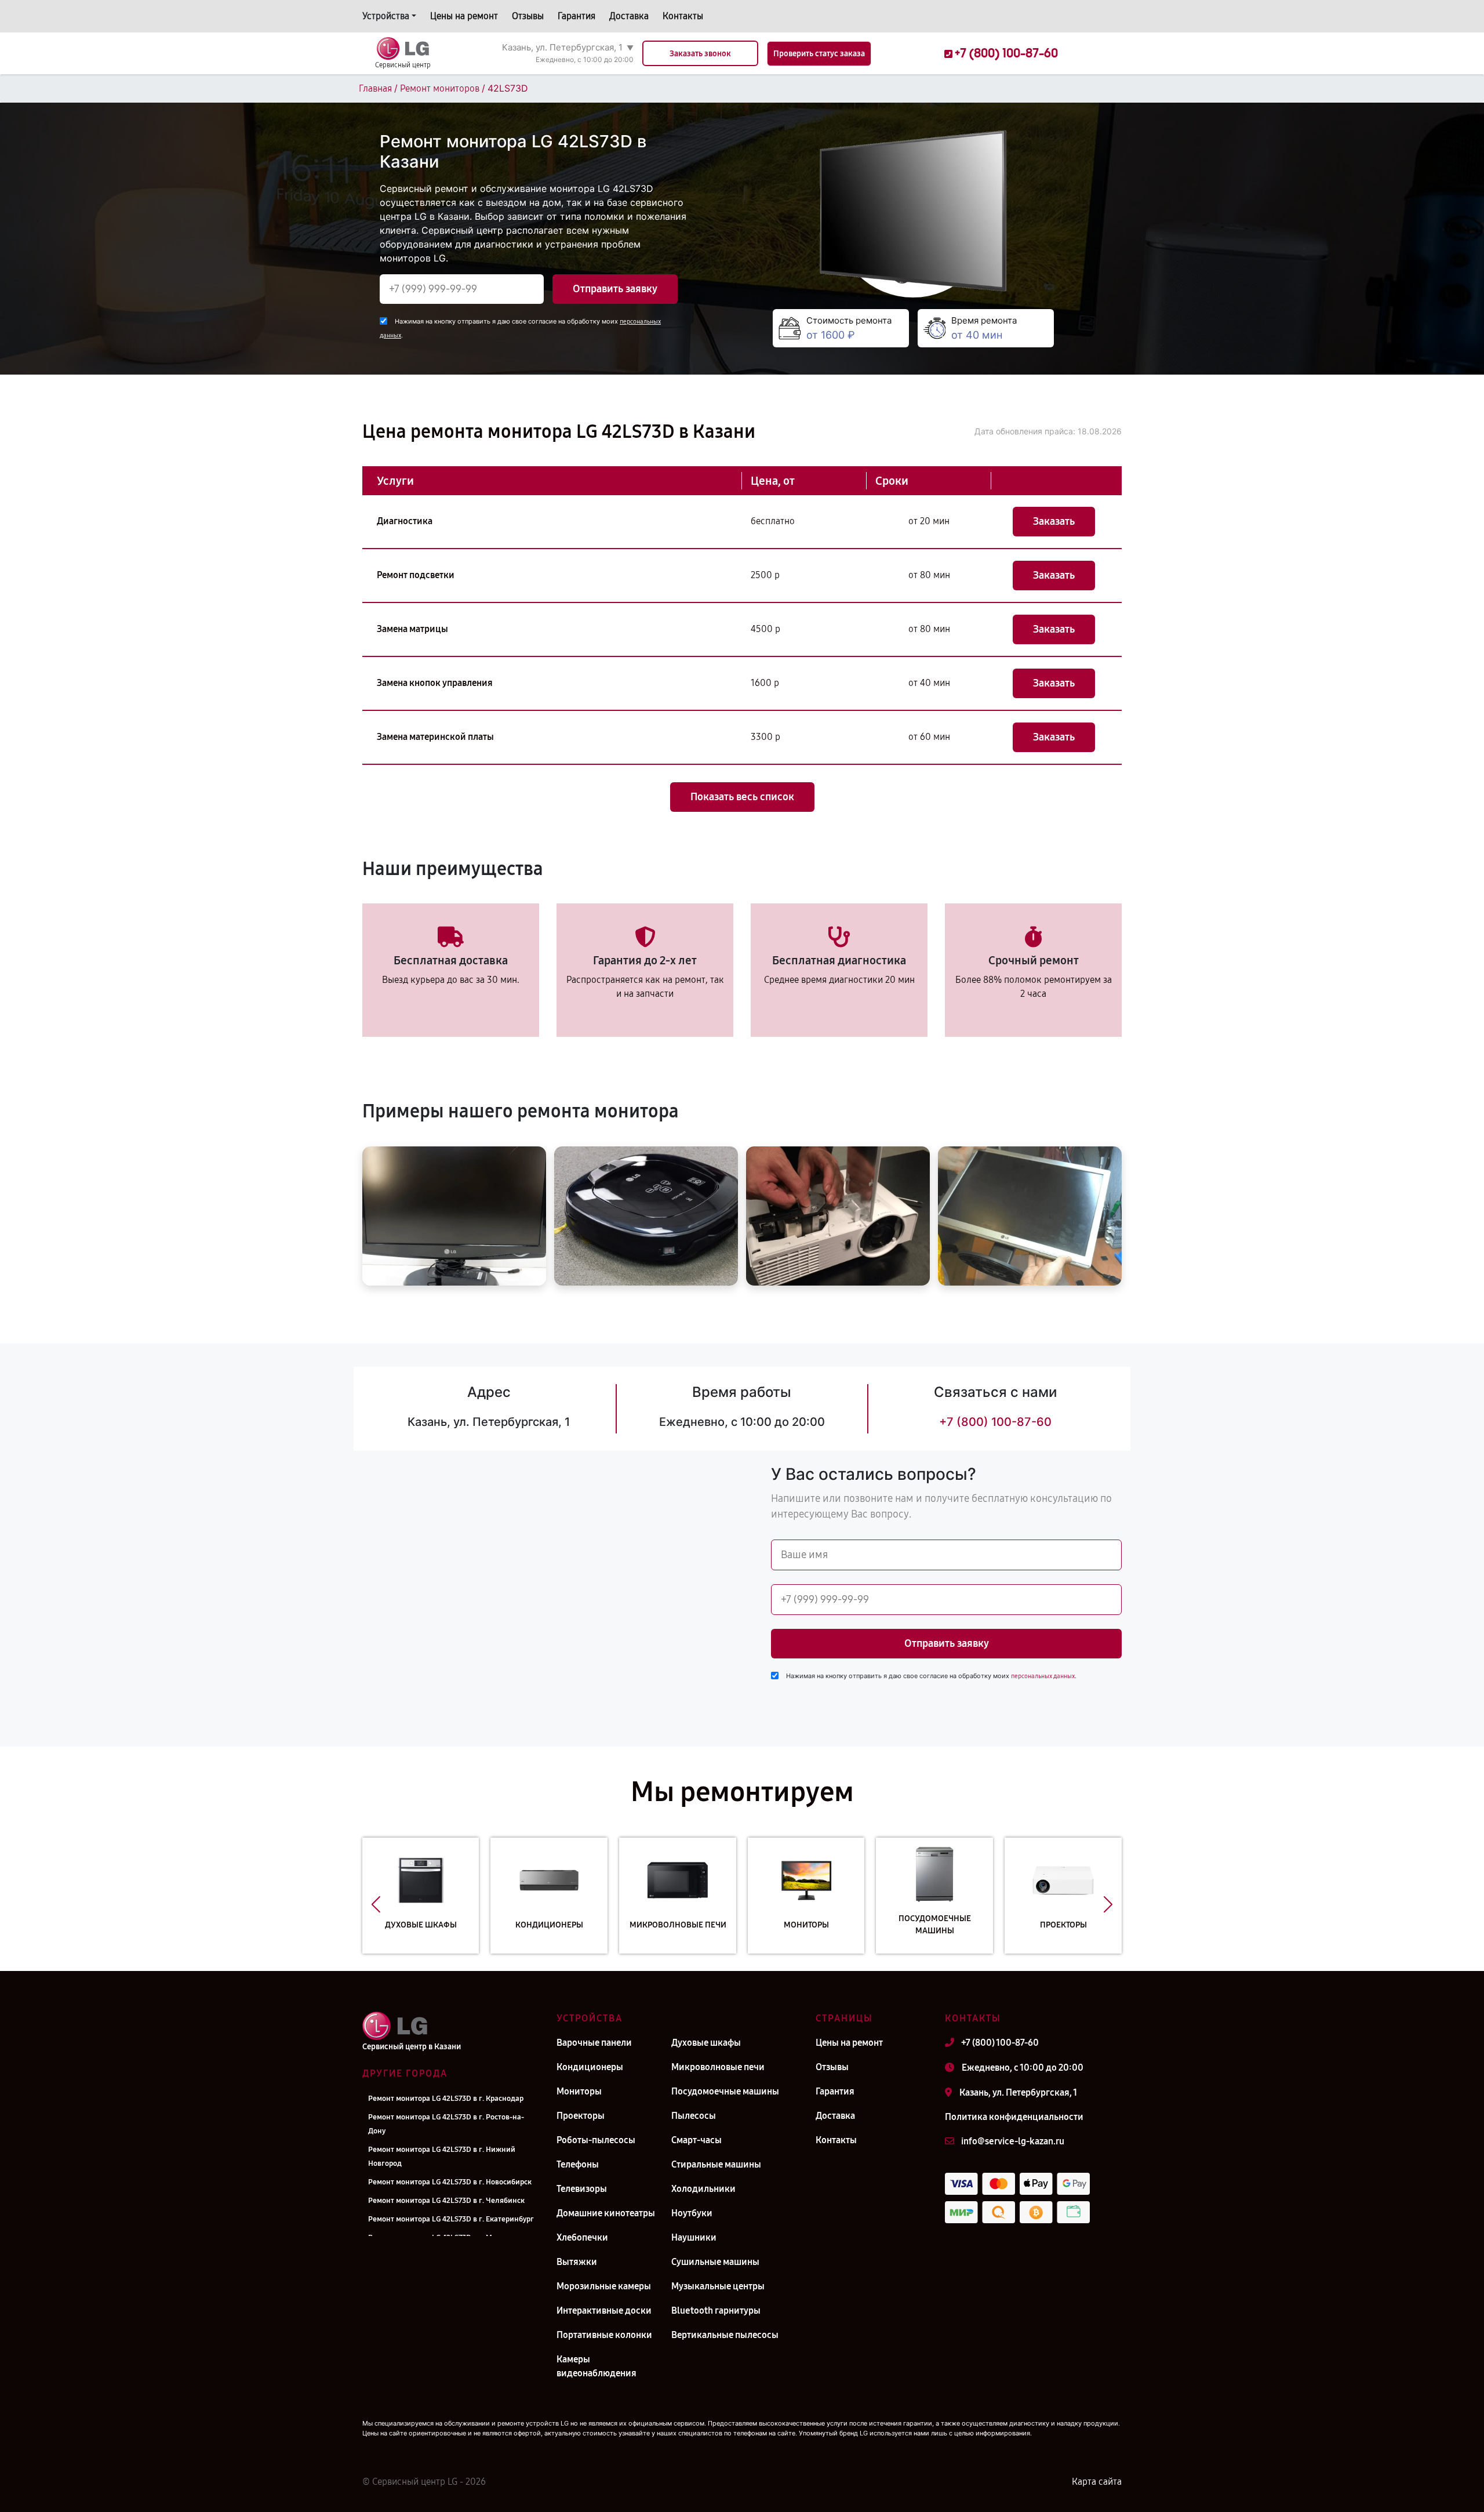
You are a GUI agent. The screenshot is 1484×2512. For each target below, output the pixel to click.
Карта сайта (1097, 2482)
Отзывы (528, 16)
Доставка (629, 16)
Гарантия (576, 16)
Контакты (683, 16)
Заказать (1054, 521)
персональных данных (1043, 1676)
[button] (376, 1904)
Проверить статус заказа (819, 54)
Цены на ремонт (464, 16)
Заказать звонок (700, 54)
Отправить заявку (615, 289)
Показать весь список (742, 797)
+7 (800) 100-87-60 (995, 1422)
